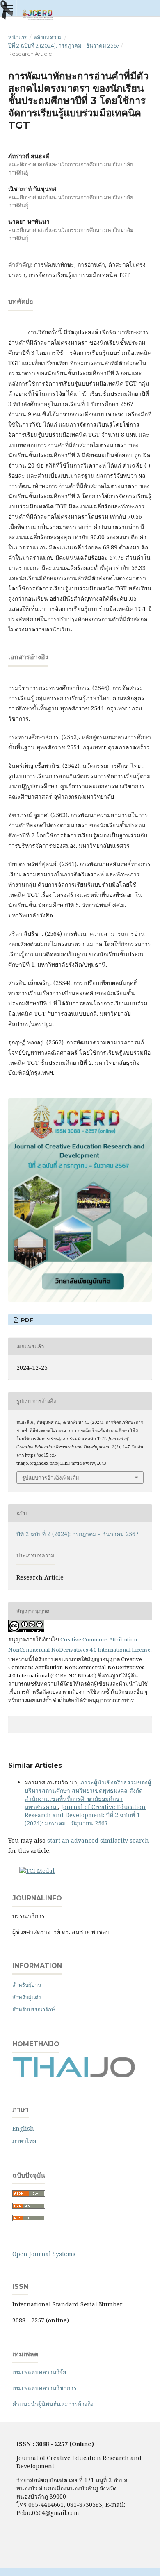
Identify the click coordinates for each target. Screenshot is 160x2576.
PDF (26, 1320)
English (23, 2128)
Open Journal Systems (44, 2254)
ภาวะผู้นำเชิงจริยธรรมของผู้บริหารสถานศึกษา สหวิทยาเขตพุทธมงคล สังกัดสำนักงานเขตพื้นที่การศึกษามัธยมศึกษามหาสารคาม (88, 1794)
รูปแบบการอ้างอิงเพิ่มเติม (51, 1478)
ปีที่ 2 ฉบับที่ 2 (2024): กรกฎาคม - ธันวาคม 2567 (64, 45)
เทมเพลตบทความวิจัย (39, 2372)
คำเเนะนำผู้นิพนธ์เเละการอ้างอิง (53, 2404)
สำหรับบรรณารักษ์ (34, 2009)
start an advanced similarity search (98, 1840)
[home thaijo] (74, 2076)
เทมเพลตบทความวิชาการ (45, 2388)
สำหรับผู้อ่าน (27, 1985)
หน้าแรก (18, 37)
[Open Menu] (8, 8)
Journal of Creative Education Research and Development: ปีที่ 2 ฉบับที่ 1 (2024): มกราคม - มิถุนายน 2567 (85, 1815)
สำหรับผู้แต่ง (26, 1997)
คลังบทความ (48, 37)
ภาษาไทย (24, 2141)
